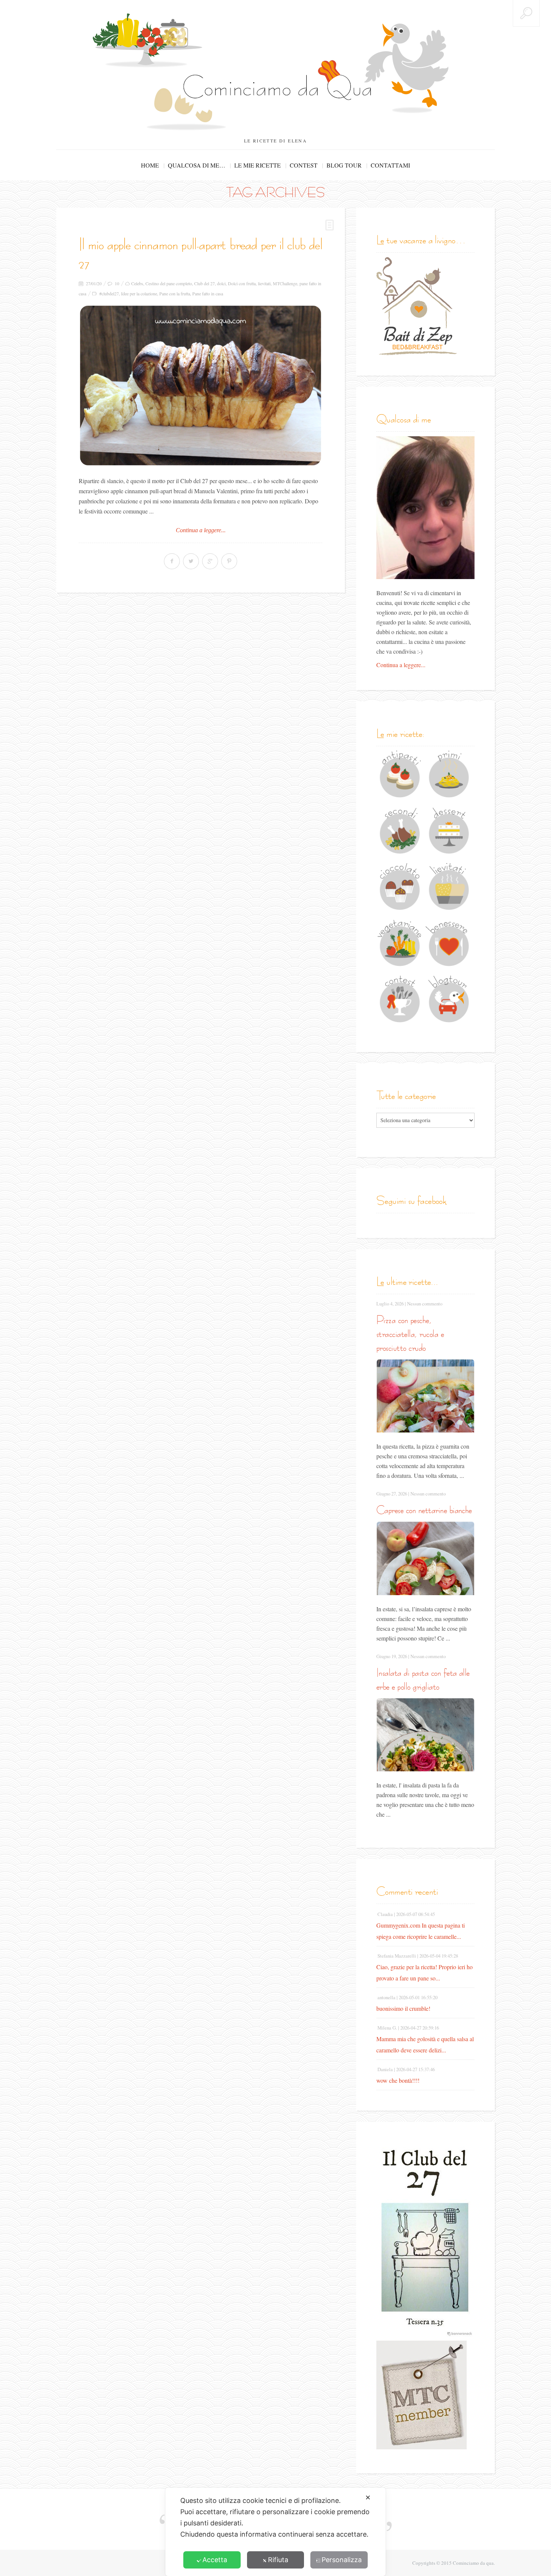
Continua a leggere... (201, 530)
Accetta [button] (215, 2560)
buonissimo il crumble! (403, 2008)
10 (117, 283)
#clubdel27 (109, 293)
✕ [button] (368, 2497)
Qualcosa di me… (197, 165)
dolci (221, 283)
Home (150, 165)
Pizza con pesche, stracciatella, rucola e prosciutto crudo (410, 1334)
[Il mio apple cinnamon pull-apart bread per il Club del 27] (201, 385)
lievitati (264, 283)
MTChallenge (285, 283)
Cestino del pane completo (169, 283)
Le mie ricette (258, 165)
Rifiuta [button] (278, 2560)
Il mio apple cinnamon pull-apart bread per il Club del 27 (201, 254)
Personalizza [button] (342, 2560)
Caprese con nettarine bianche (424, 1510)
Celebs (137, 283)
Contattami (390, 165)
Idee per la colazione (139, 293)
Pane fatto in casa (208, 293)
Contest (304, 165)
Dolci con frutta (242, 283)
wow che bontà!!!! (398, 2080)
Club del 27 (204, 283)
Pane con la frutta (175, 293)
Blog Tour (344, 165)
